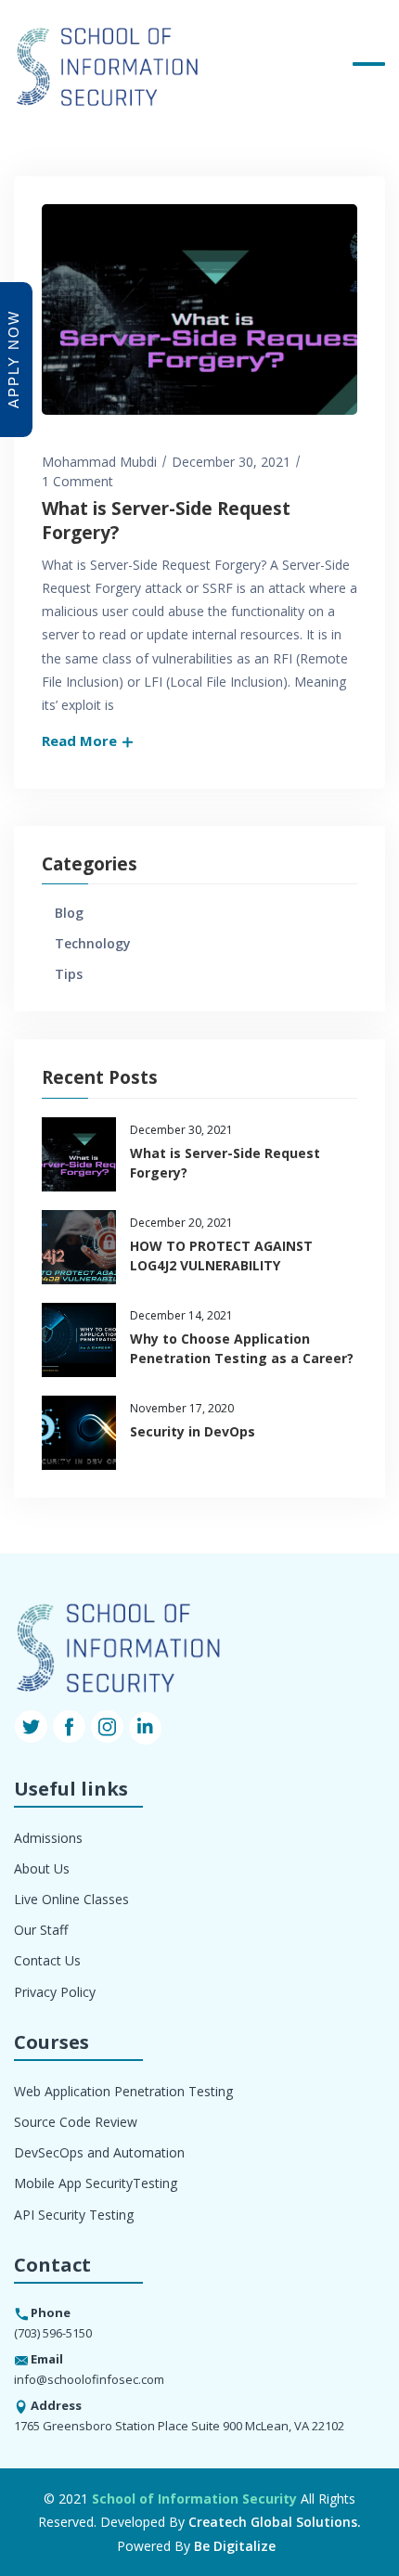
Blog (69, 913)
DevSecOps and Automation (99, 2152)
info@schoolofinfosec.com (89, 2379)
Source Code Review (76, 2122)
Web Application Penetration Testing (123, 2091)
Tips (69, 974)
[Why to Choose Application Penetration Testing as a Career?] (79, 1340)
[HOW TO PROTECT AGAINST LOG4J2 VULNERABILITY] (79, 1247)
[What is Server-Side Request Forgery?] (79, 1154)
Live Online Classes (71, 1899)
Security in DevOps (193, 1431)
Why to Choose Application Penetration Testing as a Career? (242, 1348)
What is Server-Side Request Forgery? (166, 521)
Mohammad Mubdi (99, 462)
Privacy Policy (55, 1992)
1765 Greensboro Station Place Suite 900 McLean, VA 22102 (179, 2426)
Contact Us (47, 1960)
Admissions (48, 1838)
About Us (42, 1868)
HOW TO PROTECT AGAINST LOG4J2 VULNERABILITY (221, 1256)
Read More (81, 741)
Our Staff (41, 1930)
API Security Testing (74, 2215)
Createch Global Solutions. (275, 2522)
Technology (93, 943)
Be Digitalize (235, 2546)
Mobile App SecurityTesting (96, 2183)
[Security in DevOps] (79, 1433)
